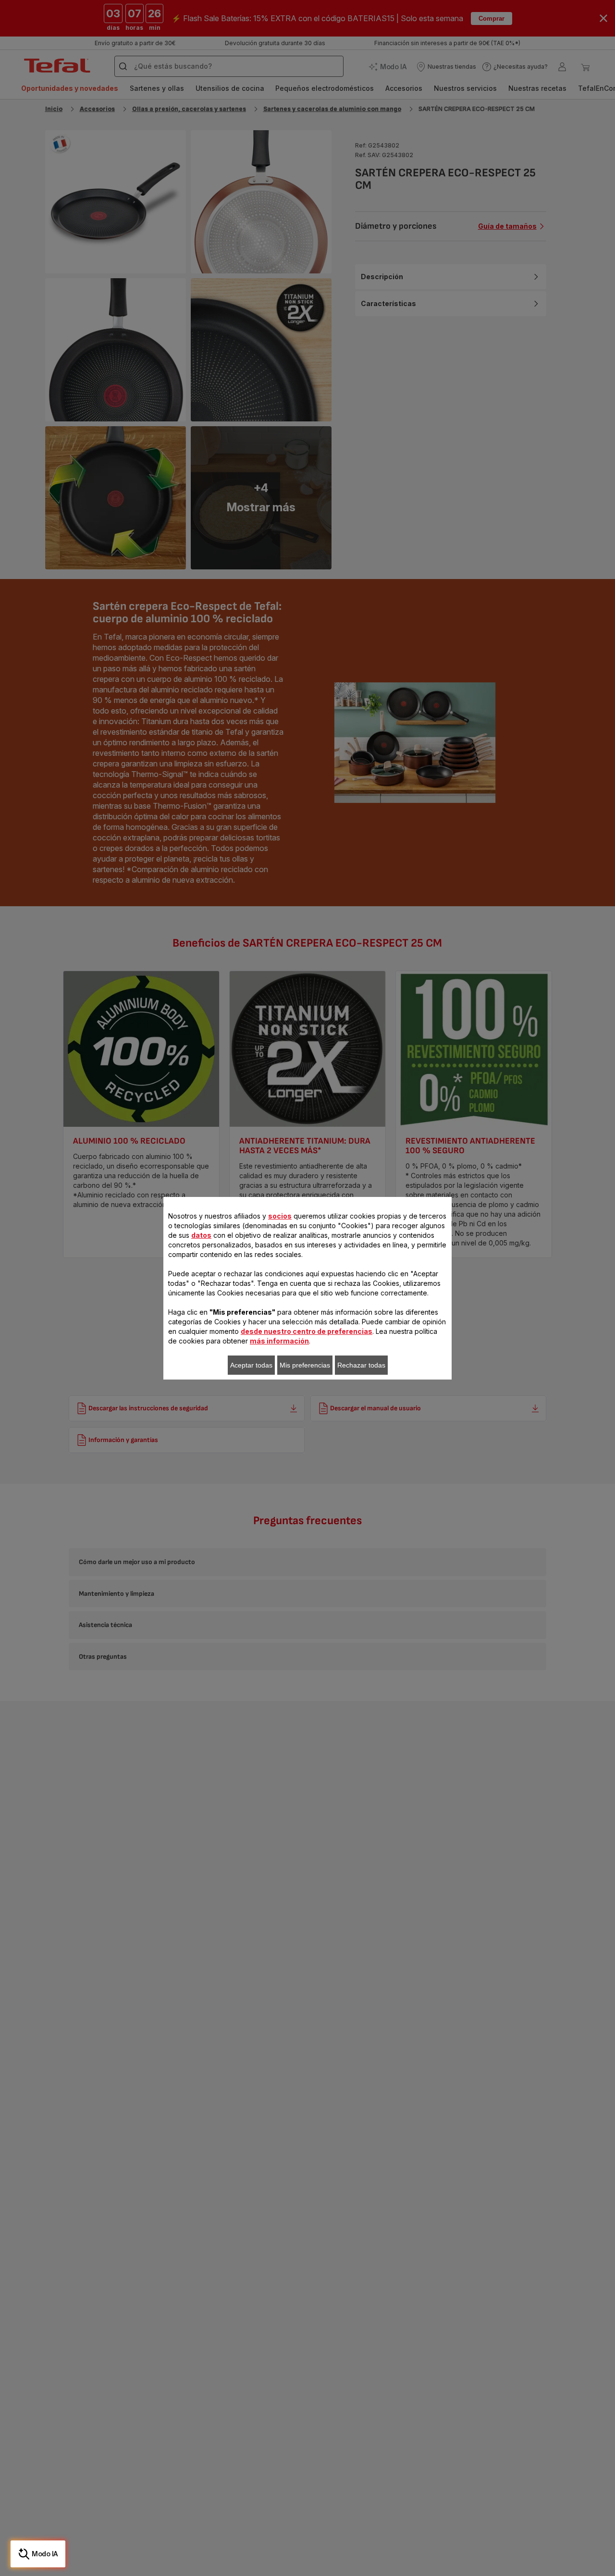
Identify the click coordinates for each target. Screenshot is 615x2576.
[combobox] (202, 1294)
